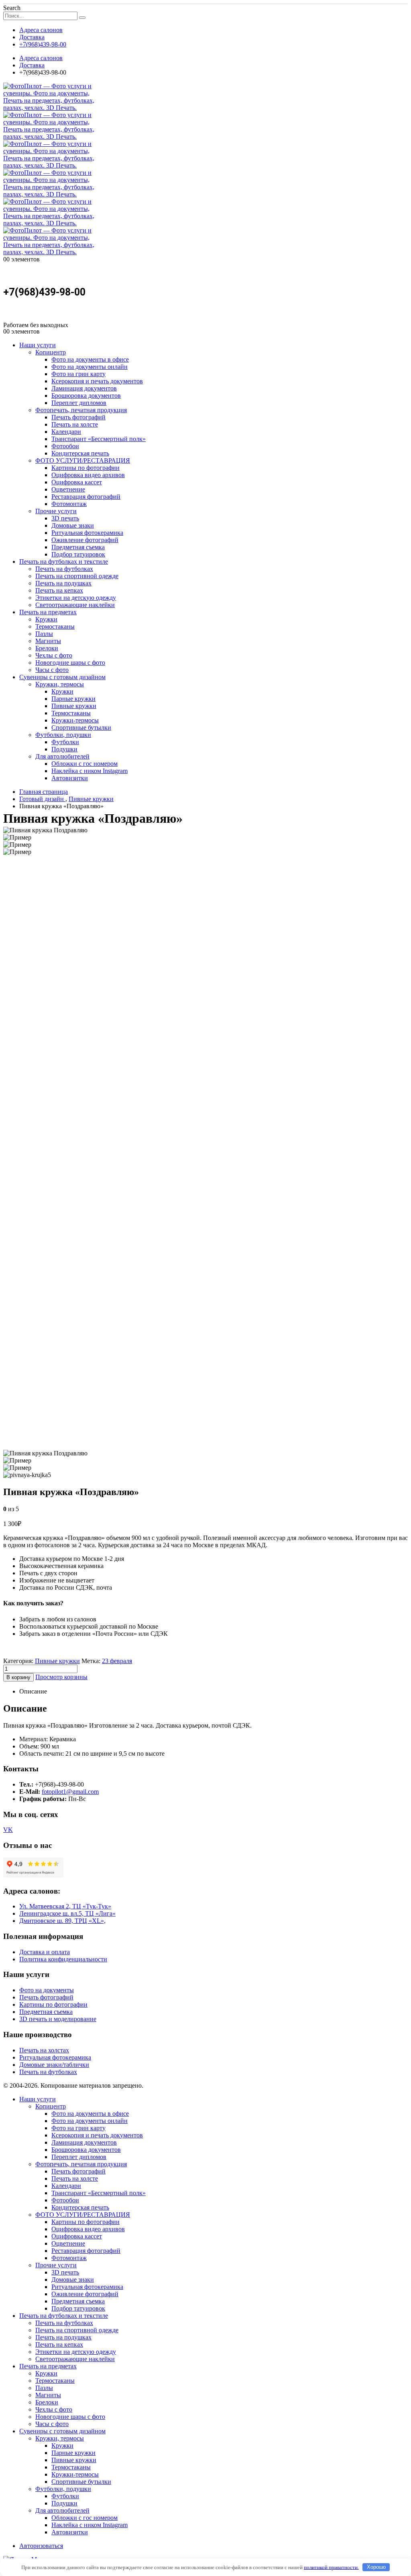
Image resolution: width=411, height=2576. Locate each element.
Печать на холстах (44, 2050)
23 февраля (117, 1661)
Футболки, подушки (63, 735)
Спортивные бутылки (81, 727)
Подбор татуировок (78, 554)
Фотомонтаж (69, 504)
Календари (66, 432)
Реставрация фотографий (86, 497)
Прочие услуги (56, 511)
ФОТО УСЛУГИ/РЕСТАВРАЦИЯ (83, 460)
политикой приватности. (331, 2567)
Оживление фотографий (85, 540)
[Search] (82, 18)
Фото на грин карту (78, 374)
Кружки (46, 619)
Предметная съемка (78, 547)
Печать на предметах (48, 612)
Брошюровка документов (86, 396)
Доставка (32, 37)
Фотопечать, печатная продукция (81, 410)
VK (8, 1830)
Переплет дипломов (79, 403)
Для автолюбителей (62, 756)
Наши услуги (38, 345)
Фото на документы (47, 1990)
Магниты (48, 641)
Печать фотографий (78, 417)
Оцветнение (68, 489)
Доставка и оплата (45, 1952)
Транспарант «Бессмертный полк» (99, 439)
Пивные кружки (74, 706)
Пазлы (44, 634)
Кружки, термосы (60, 684)
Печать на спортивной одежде (77, 576)
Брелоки (47, 648)
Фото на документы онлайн (90, 367)
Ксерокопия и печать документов (97, 381)
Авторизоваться (41, 2546)
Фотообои (65, 446)
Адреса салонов (41, 30)
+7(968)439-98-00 (43, 44)
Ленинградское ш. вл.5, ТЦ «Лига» (67, 1913)
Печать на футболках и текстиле (64, 562)
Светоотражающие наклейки (75, 605)
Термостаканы (55, 626)
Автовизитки (70, 778)
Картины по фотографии (85, 468)
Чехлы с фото (54, 655)
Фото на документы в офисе (90, 359)
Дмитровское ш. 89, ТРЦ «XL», (62, 1921)
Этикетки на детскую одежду (76, 598)
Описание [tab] (33, 1691)
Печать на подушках (63, 583)
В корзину (18, 1677)
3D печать (65, 518)
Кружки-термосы (75, 720)
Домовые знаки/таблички (54, 2065)
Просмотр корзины (61, 1677)
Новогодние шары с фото (70, 663)
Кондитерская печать (80, 453)
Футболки (65, 742)
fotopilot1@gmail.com (70, 1792)
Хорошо (376, 2567)
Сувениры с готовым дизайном (62, 677)
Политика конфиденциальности (63, 1959)
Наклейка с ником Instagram (90, 771)
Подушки (64, 749)
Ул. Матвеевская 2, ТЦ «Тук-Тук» (65, 1906)
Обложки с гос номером (84, 764)
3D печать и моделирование (58, 2019)
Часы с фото (52, 670)
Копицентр (51, 352)
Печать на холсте (75, 424)
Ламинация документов (84, 388)
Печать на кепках (59, 590)
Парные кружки (73, 699)
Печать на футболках (64, 569)
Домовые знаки (73, 525)
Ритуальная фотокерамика (87, 533)
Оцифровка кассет (77, 482)
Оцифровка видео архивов (88, 475)
